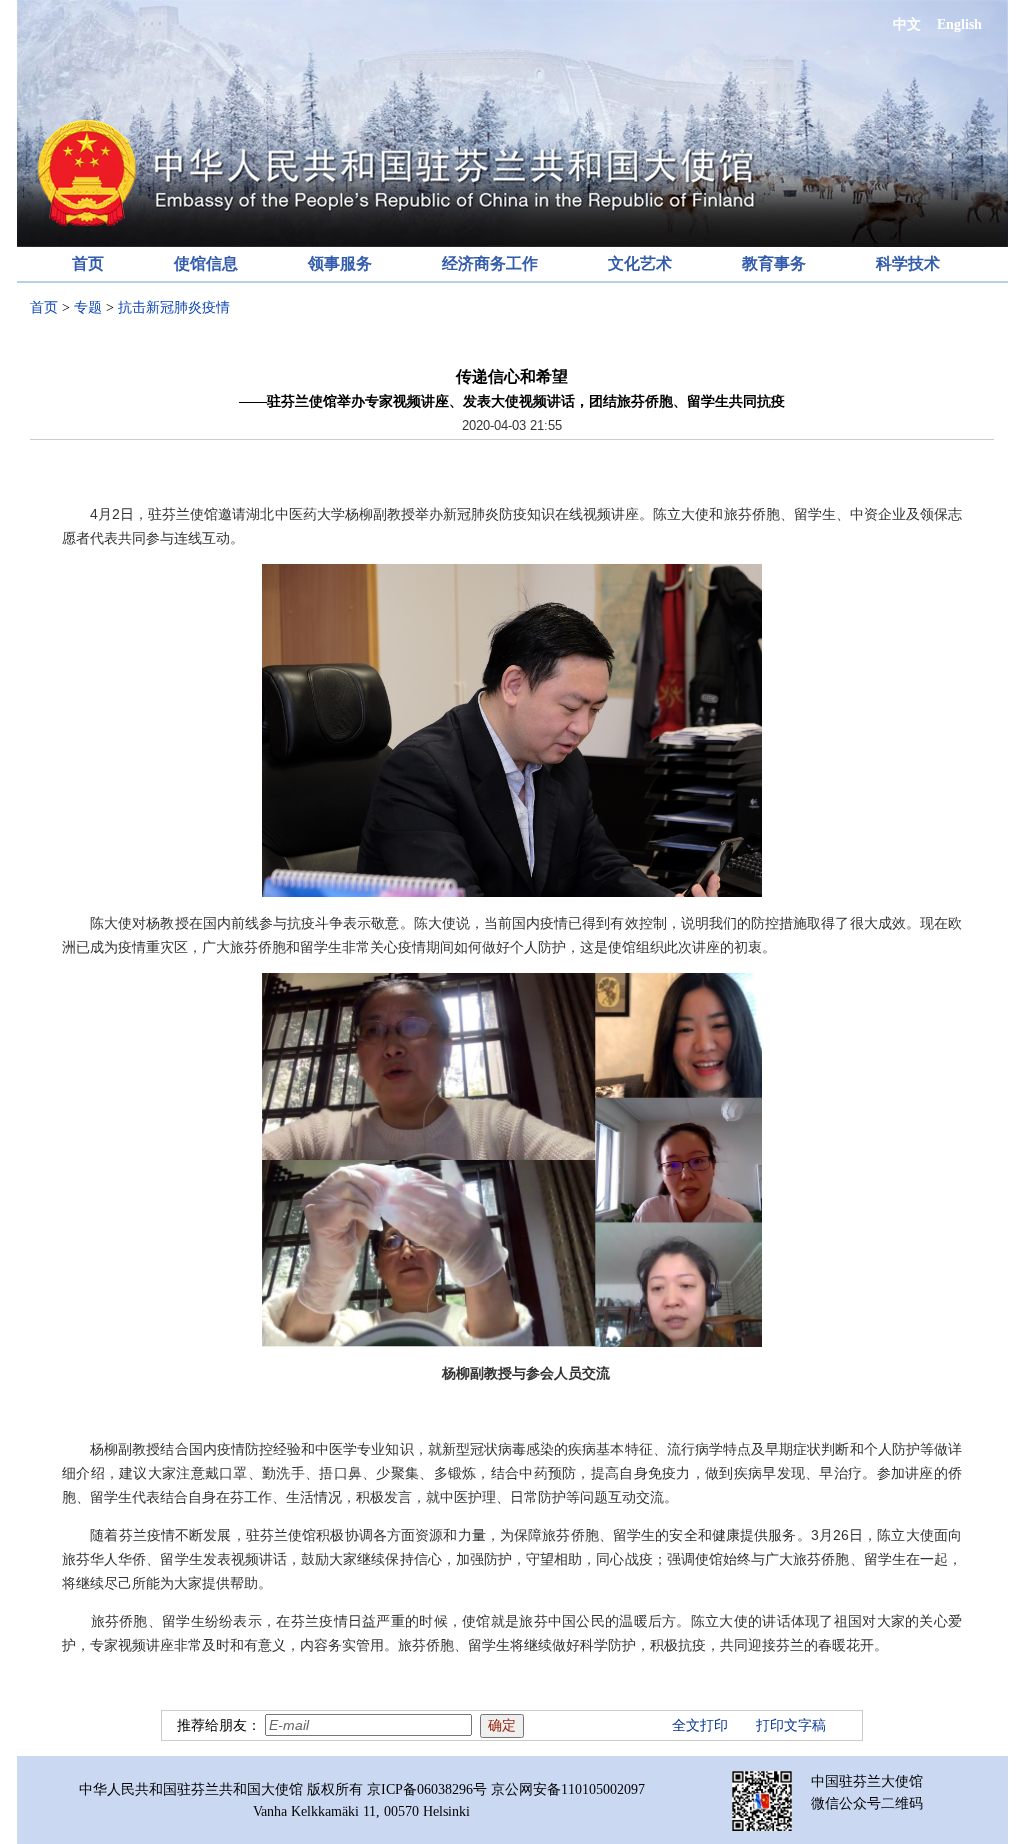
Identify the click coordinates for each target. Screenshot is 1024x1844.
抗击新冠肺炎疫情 (174, 307)
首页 (88, 263)
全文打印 (700, 1725)
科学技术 (908, 263)
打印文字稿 (791, 1725)
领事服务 (340, 263)
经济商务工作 (490, 263)
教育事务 (774, 263)
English (959, 24)
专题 (88, 307)
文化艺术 (640, 263)
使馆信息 (206, 263)
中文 (907, 24)
